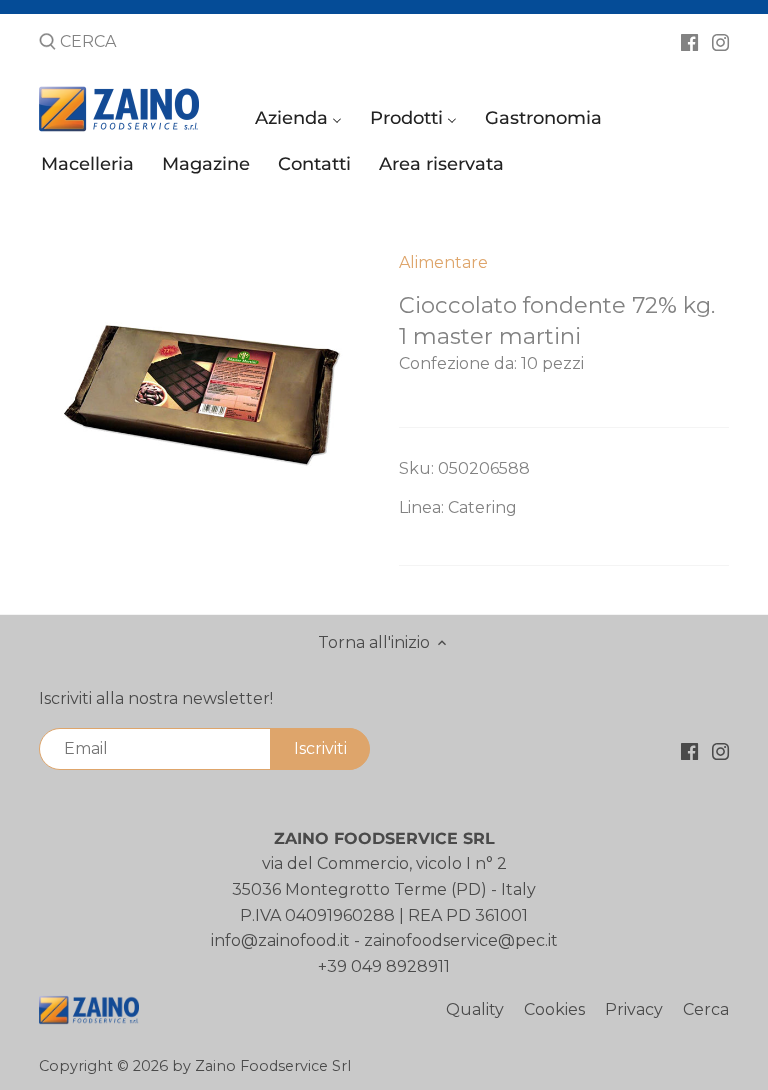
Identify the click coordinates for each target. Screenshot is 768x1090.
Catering (482, 507)
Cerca (706, 1009)
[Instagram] (720, 41)
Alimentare (443, 262)
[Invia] (47, 43)
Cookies (554, 1009)
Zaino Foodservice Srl (273, 1066)
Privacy (634, 1009)
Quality (475, 1009)
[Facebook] (689, 41)
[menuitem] (301, 122)
